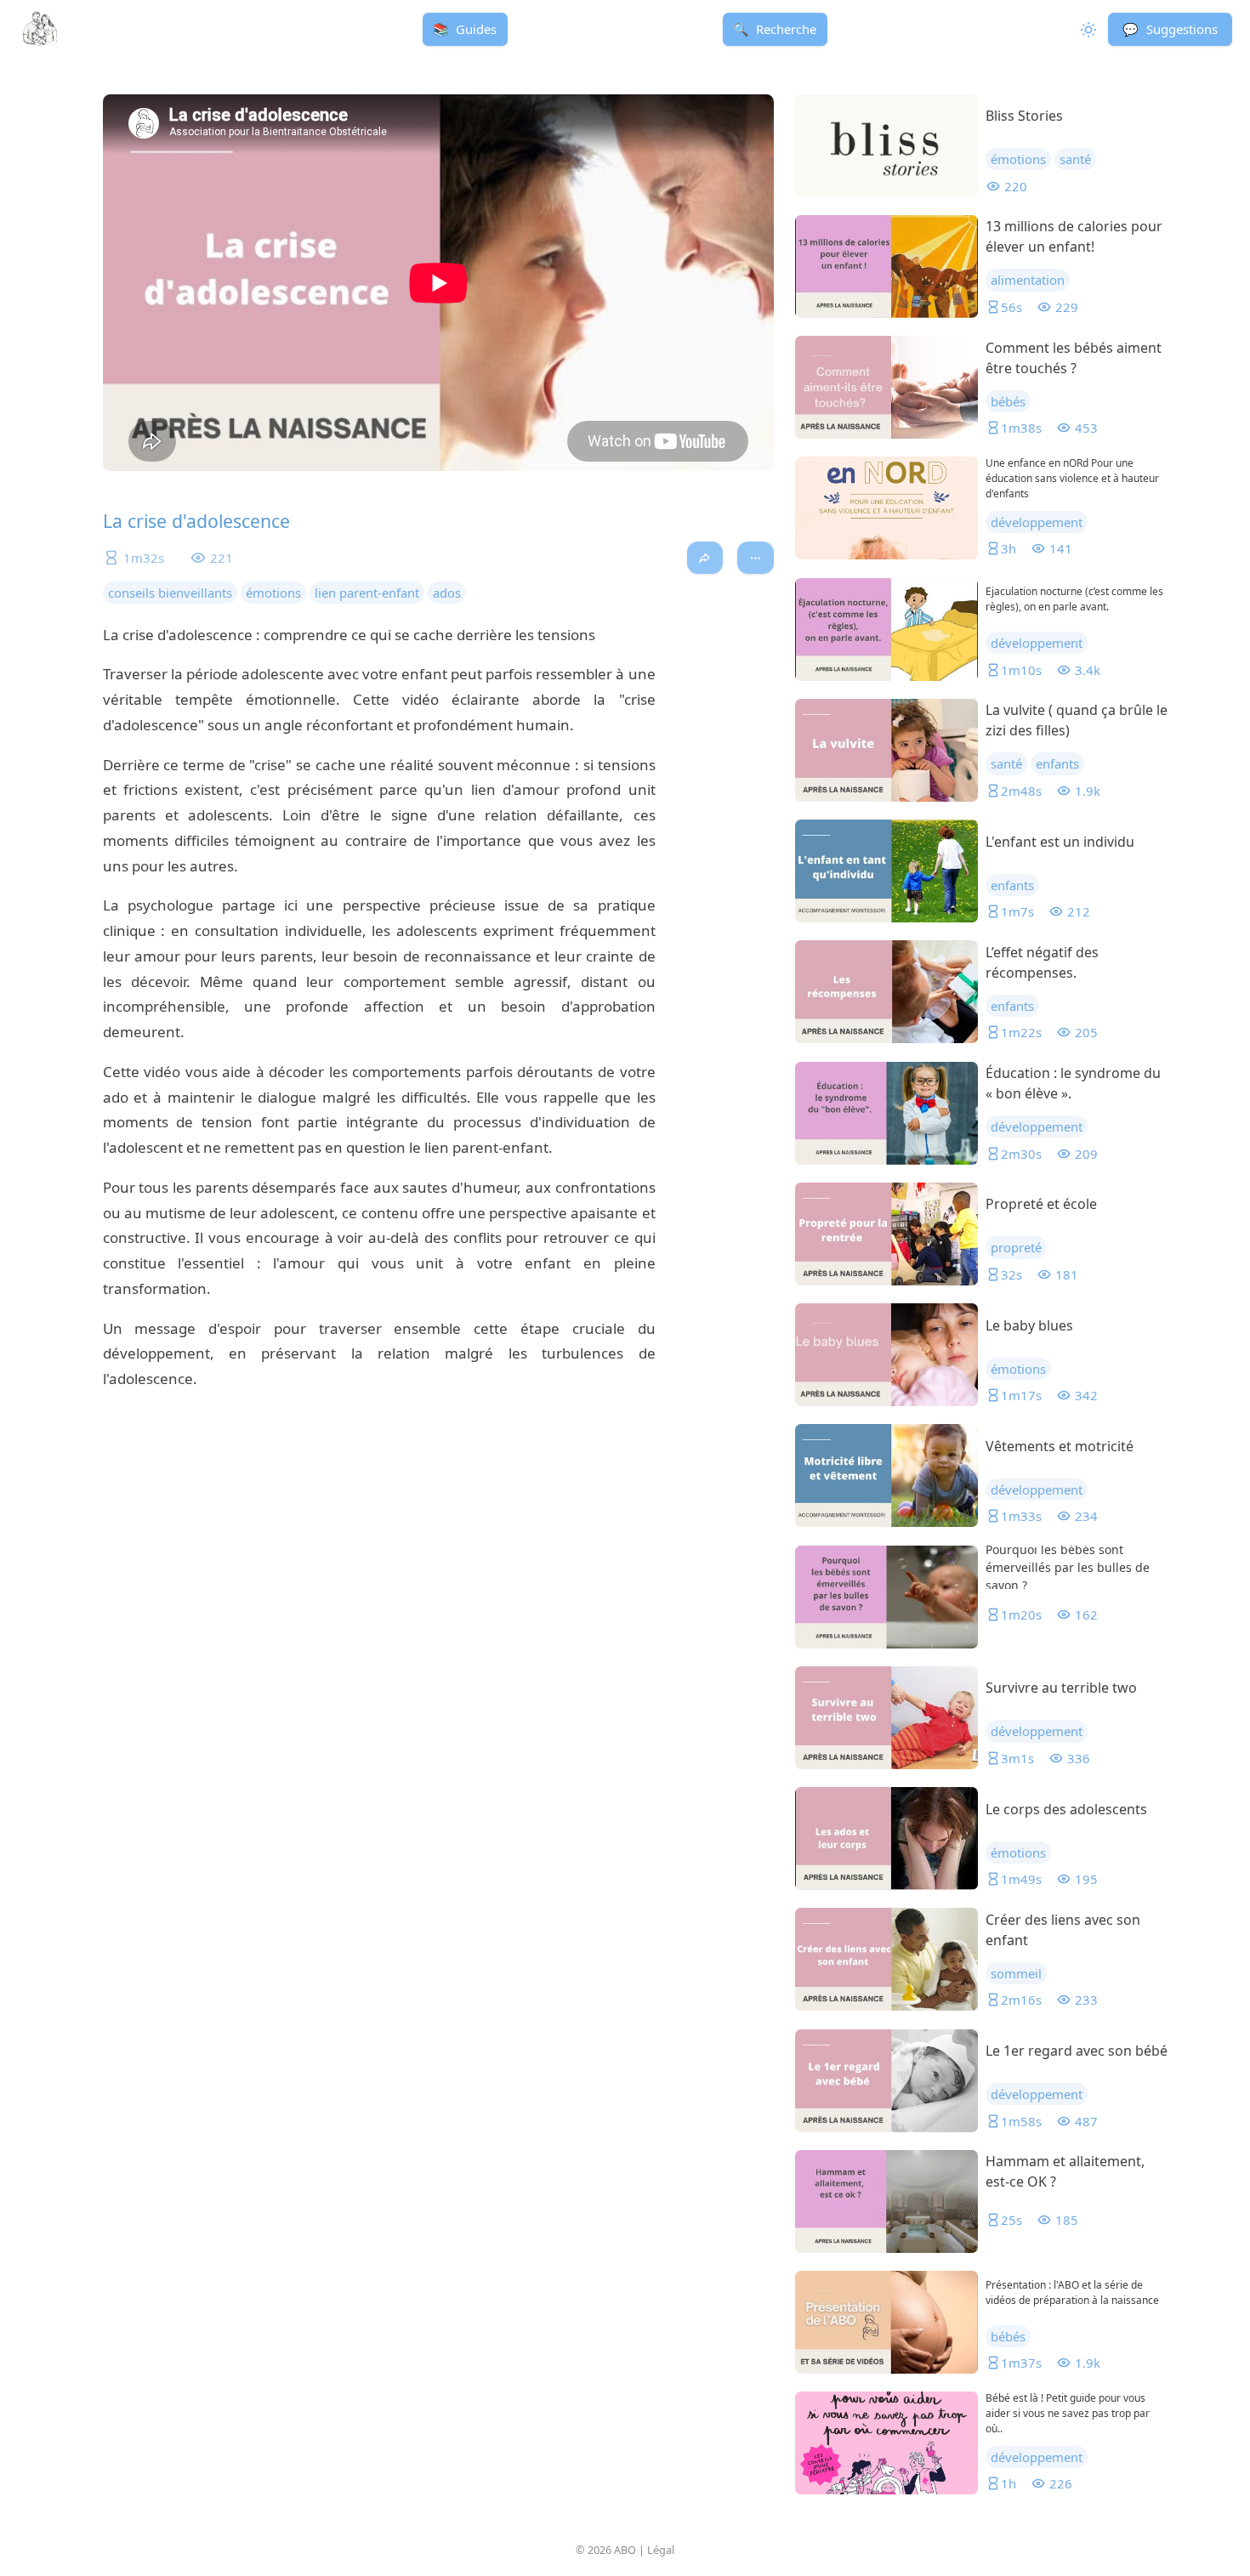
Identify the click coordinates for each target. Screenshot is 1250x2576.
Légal (661, 2550)
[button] (1170, 29)
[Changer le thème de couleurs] (1086, 29)
